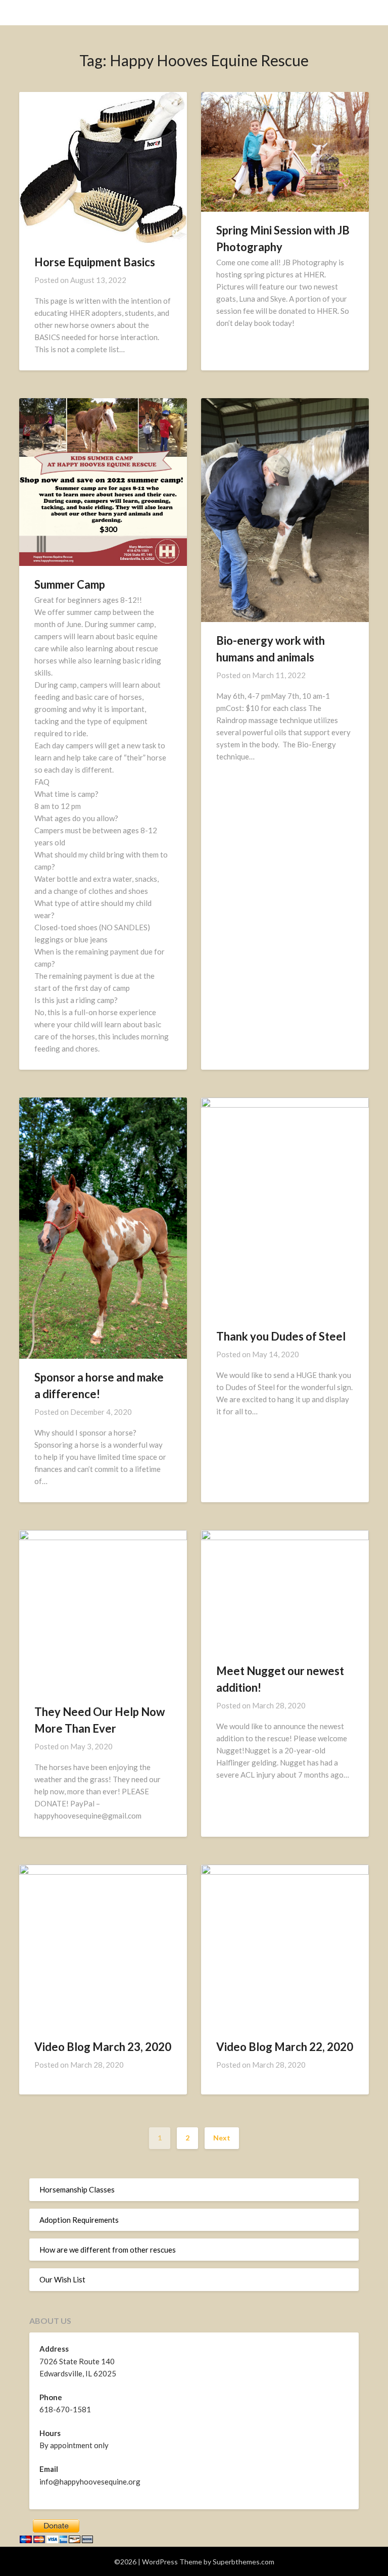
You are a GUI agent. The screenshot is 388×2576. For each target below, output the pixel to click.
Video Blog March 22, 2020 (285, 2047)
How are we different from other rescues (108, 2250)
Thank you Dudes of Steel (281, 1336)
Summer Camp (70, 584)
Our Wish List (62, 2279)
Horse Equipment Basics (95, 262)
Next (222, 2138)
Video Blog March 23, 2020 (103, 2047)
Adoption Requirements (79, 2220)
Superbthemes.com (244, 2562)
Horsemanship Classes (77, 2189)
